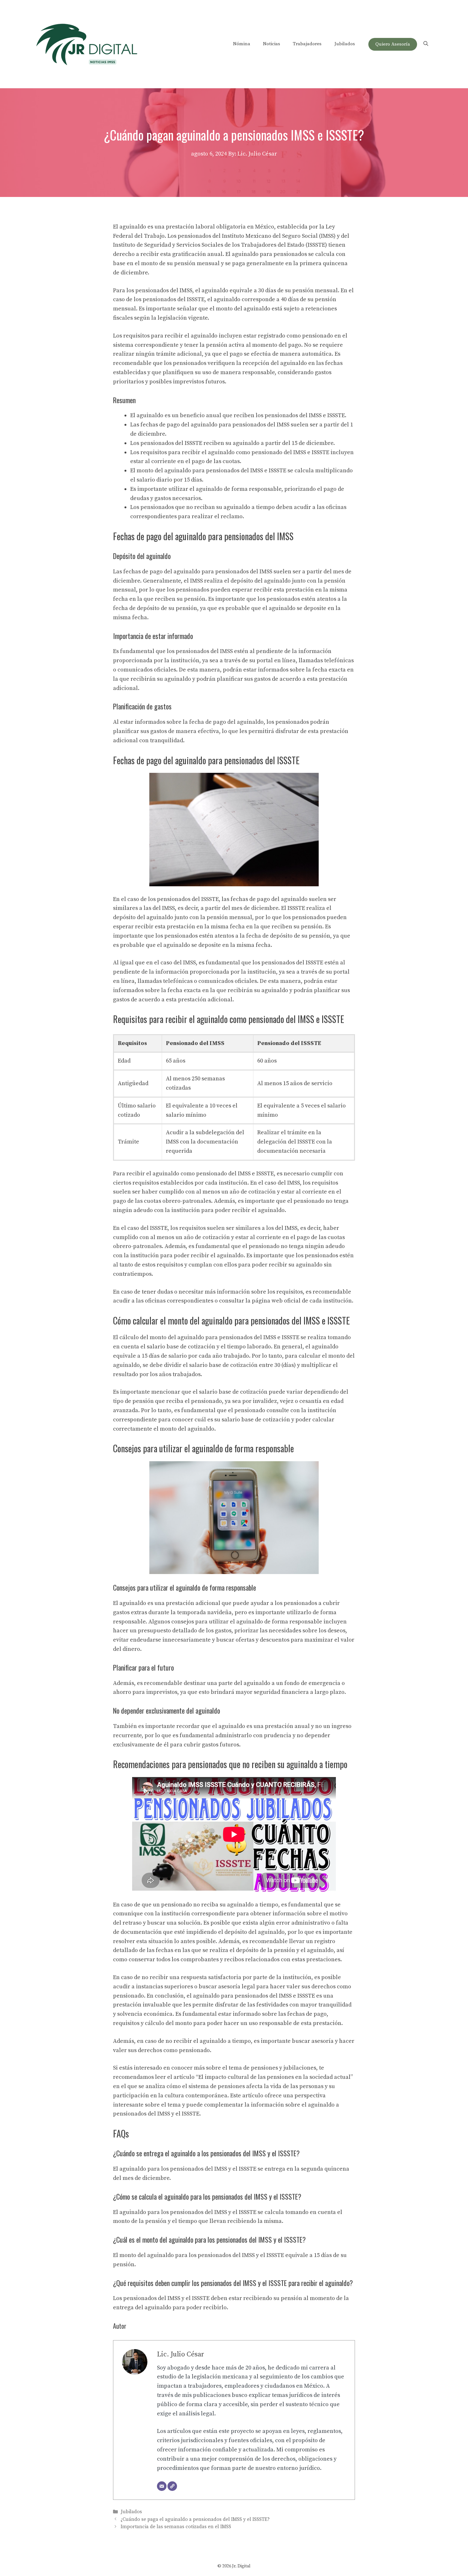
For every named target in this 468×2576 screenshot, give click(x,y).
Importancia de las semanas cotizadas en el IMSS (176, 2527)
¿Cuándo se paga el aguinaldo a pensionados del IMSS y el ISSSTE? (195, 2519)
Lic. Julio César (181, 2354)
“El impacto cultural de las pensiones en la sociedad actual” (274, 2077)
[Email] (162, 2486)
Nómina (242, 44)
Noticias (272, 44)
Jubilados (345, 44)
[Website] (172, 2486)
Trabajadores (307, 44)
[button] (426, 44)
